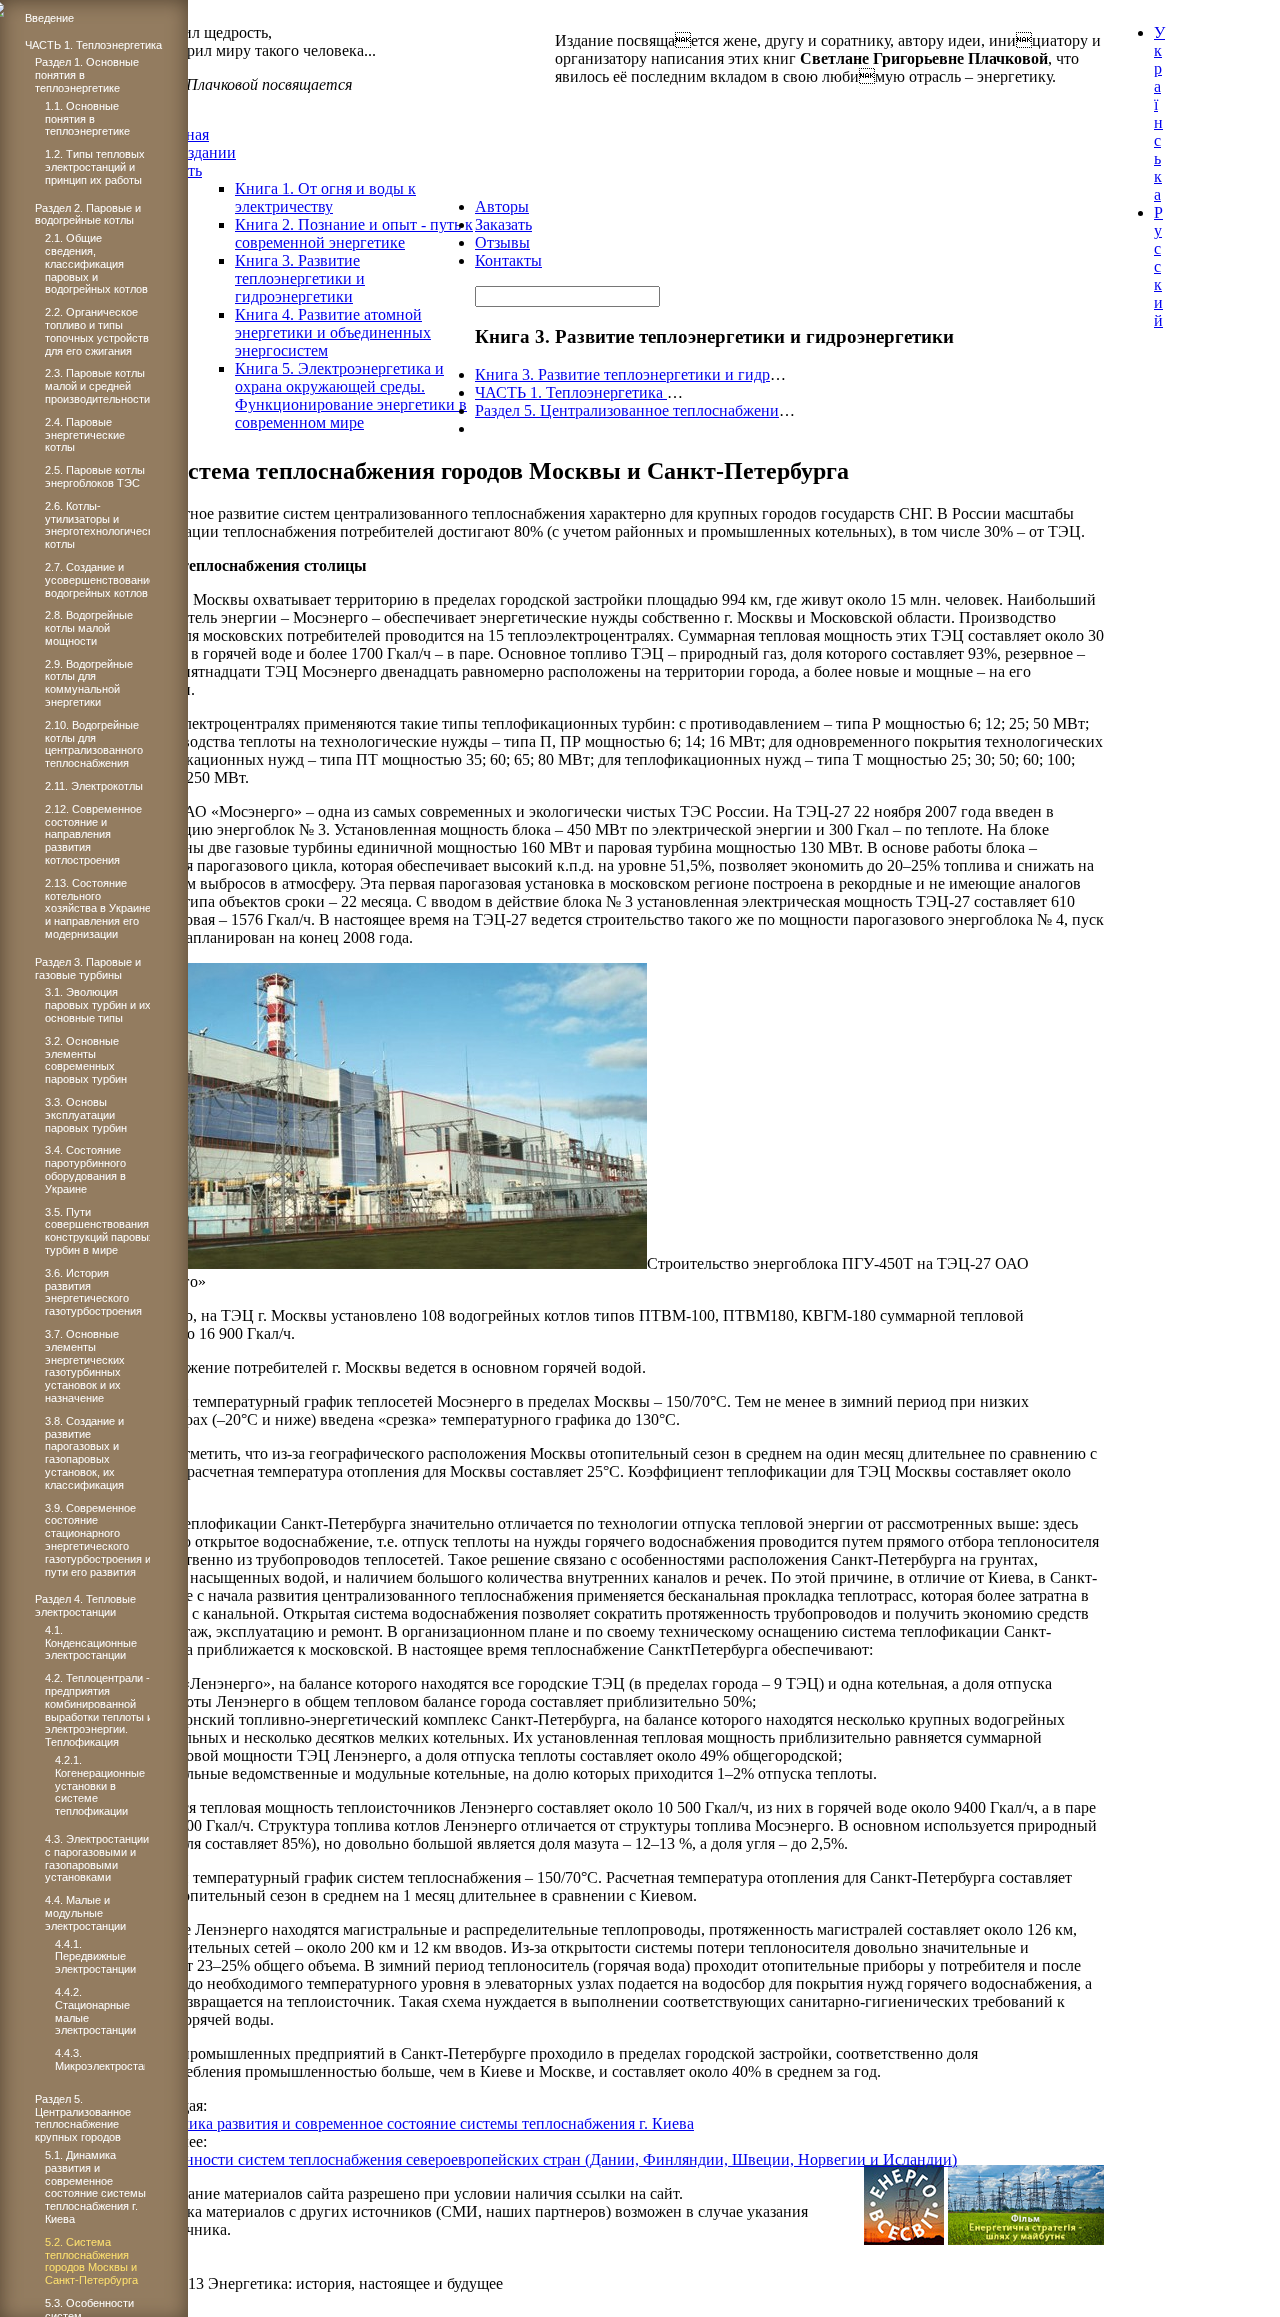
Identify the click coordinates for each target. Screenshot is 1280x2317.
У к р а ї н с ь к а (1159, 113)
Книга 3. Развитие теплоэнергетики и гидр (622, 374)
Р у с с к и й (1158, 266)
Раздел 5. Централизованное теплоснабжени (627, 410)
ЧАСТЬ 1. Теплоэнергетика (571, 392)
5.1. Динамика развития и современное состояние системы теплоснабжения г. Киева (404, 2123)
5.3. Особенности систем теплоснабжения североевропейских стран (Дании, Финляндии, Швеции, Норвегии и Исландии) (536, 2159)
